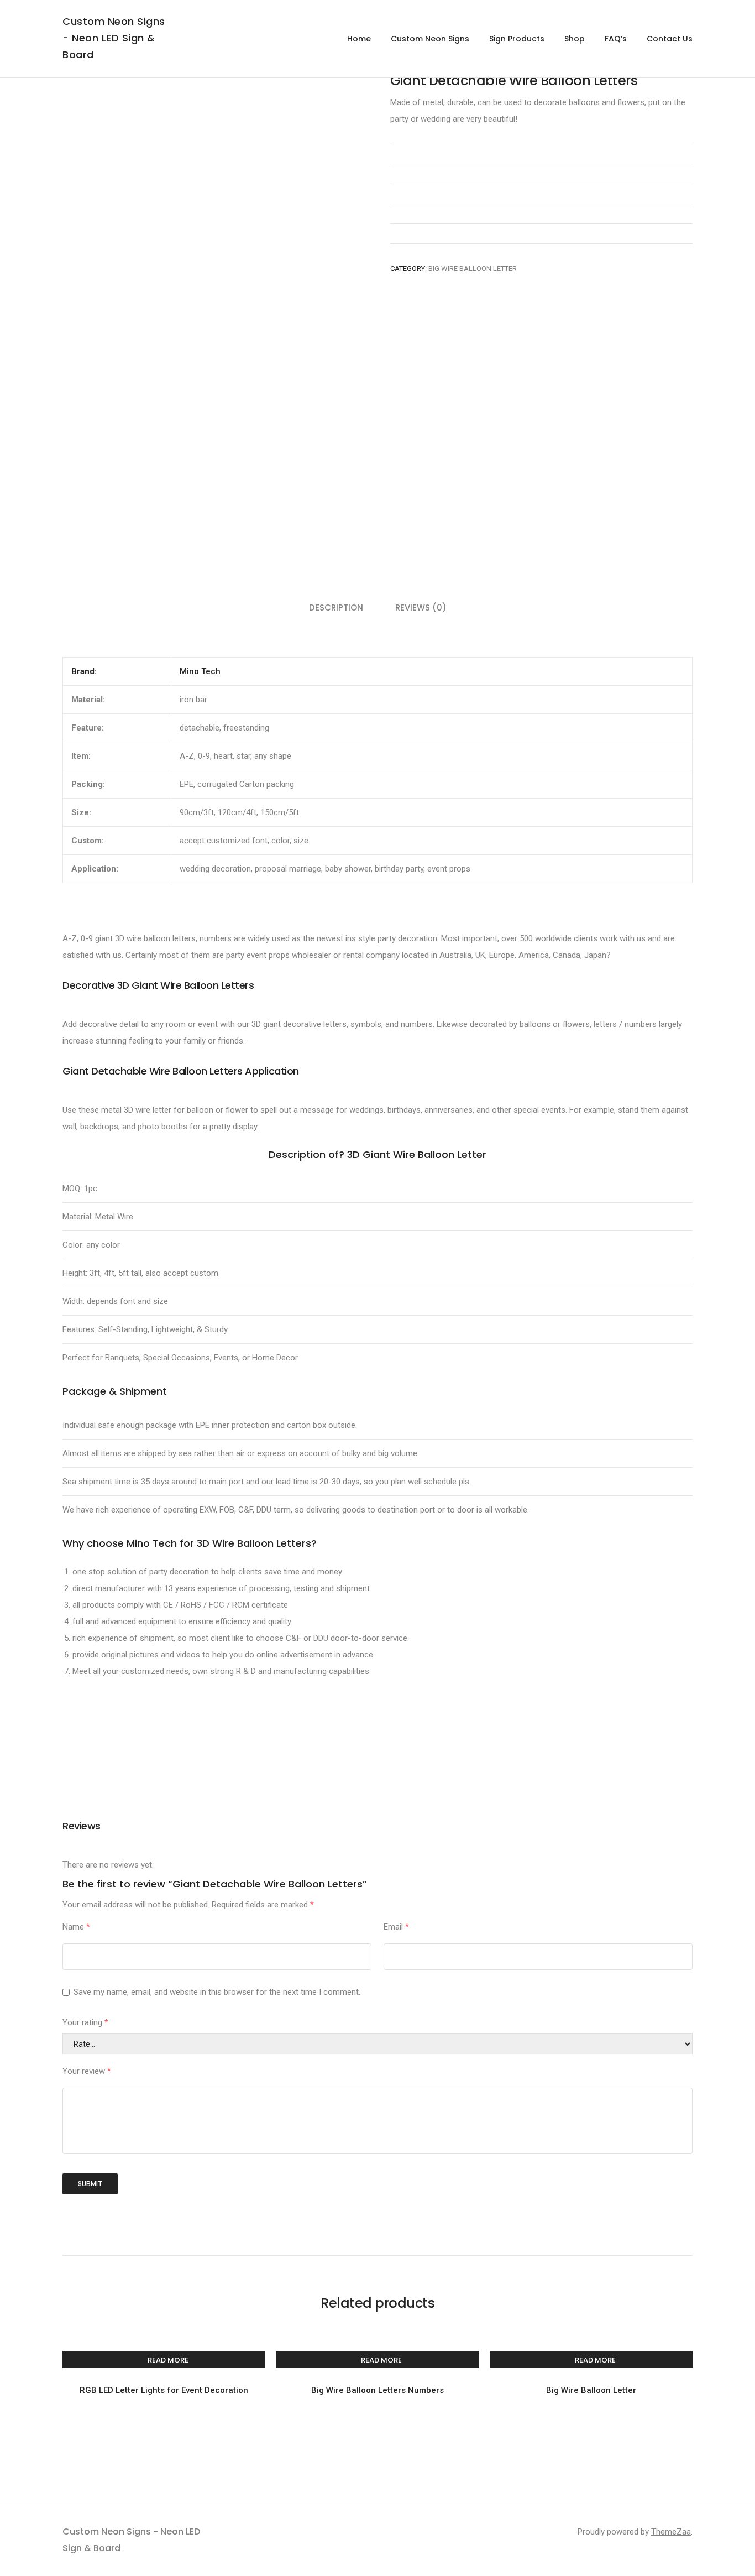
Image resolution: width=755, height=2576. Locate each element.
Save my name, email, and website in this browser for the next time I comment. (217, 1992)
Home (359, 39)
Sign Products (517, 39)
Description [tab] (336, 608)
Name (76, 1927)
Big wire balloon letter (473, 268)
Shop (575, 39)
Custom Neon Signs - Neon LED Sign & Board (114, 38)
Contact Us (670, 39)
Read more (168, 2360)
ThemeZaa (671, 2532)
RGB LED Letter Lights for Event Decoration (164, 2390)
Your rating (85, 2022)
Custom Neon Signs (430, 39)
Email (396, 1927)
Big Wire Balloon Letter (591, 2390)
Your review (87, 2071)
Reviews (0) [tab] (421, 608)
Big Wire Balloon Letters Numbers (377, 2390)
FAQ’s (616, 39)
